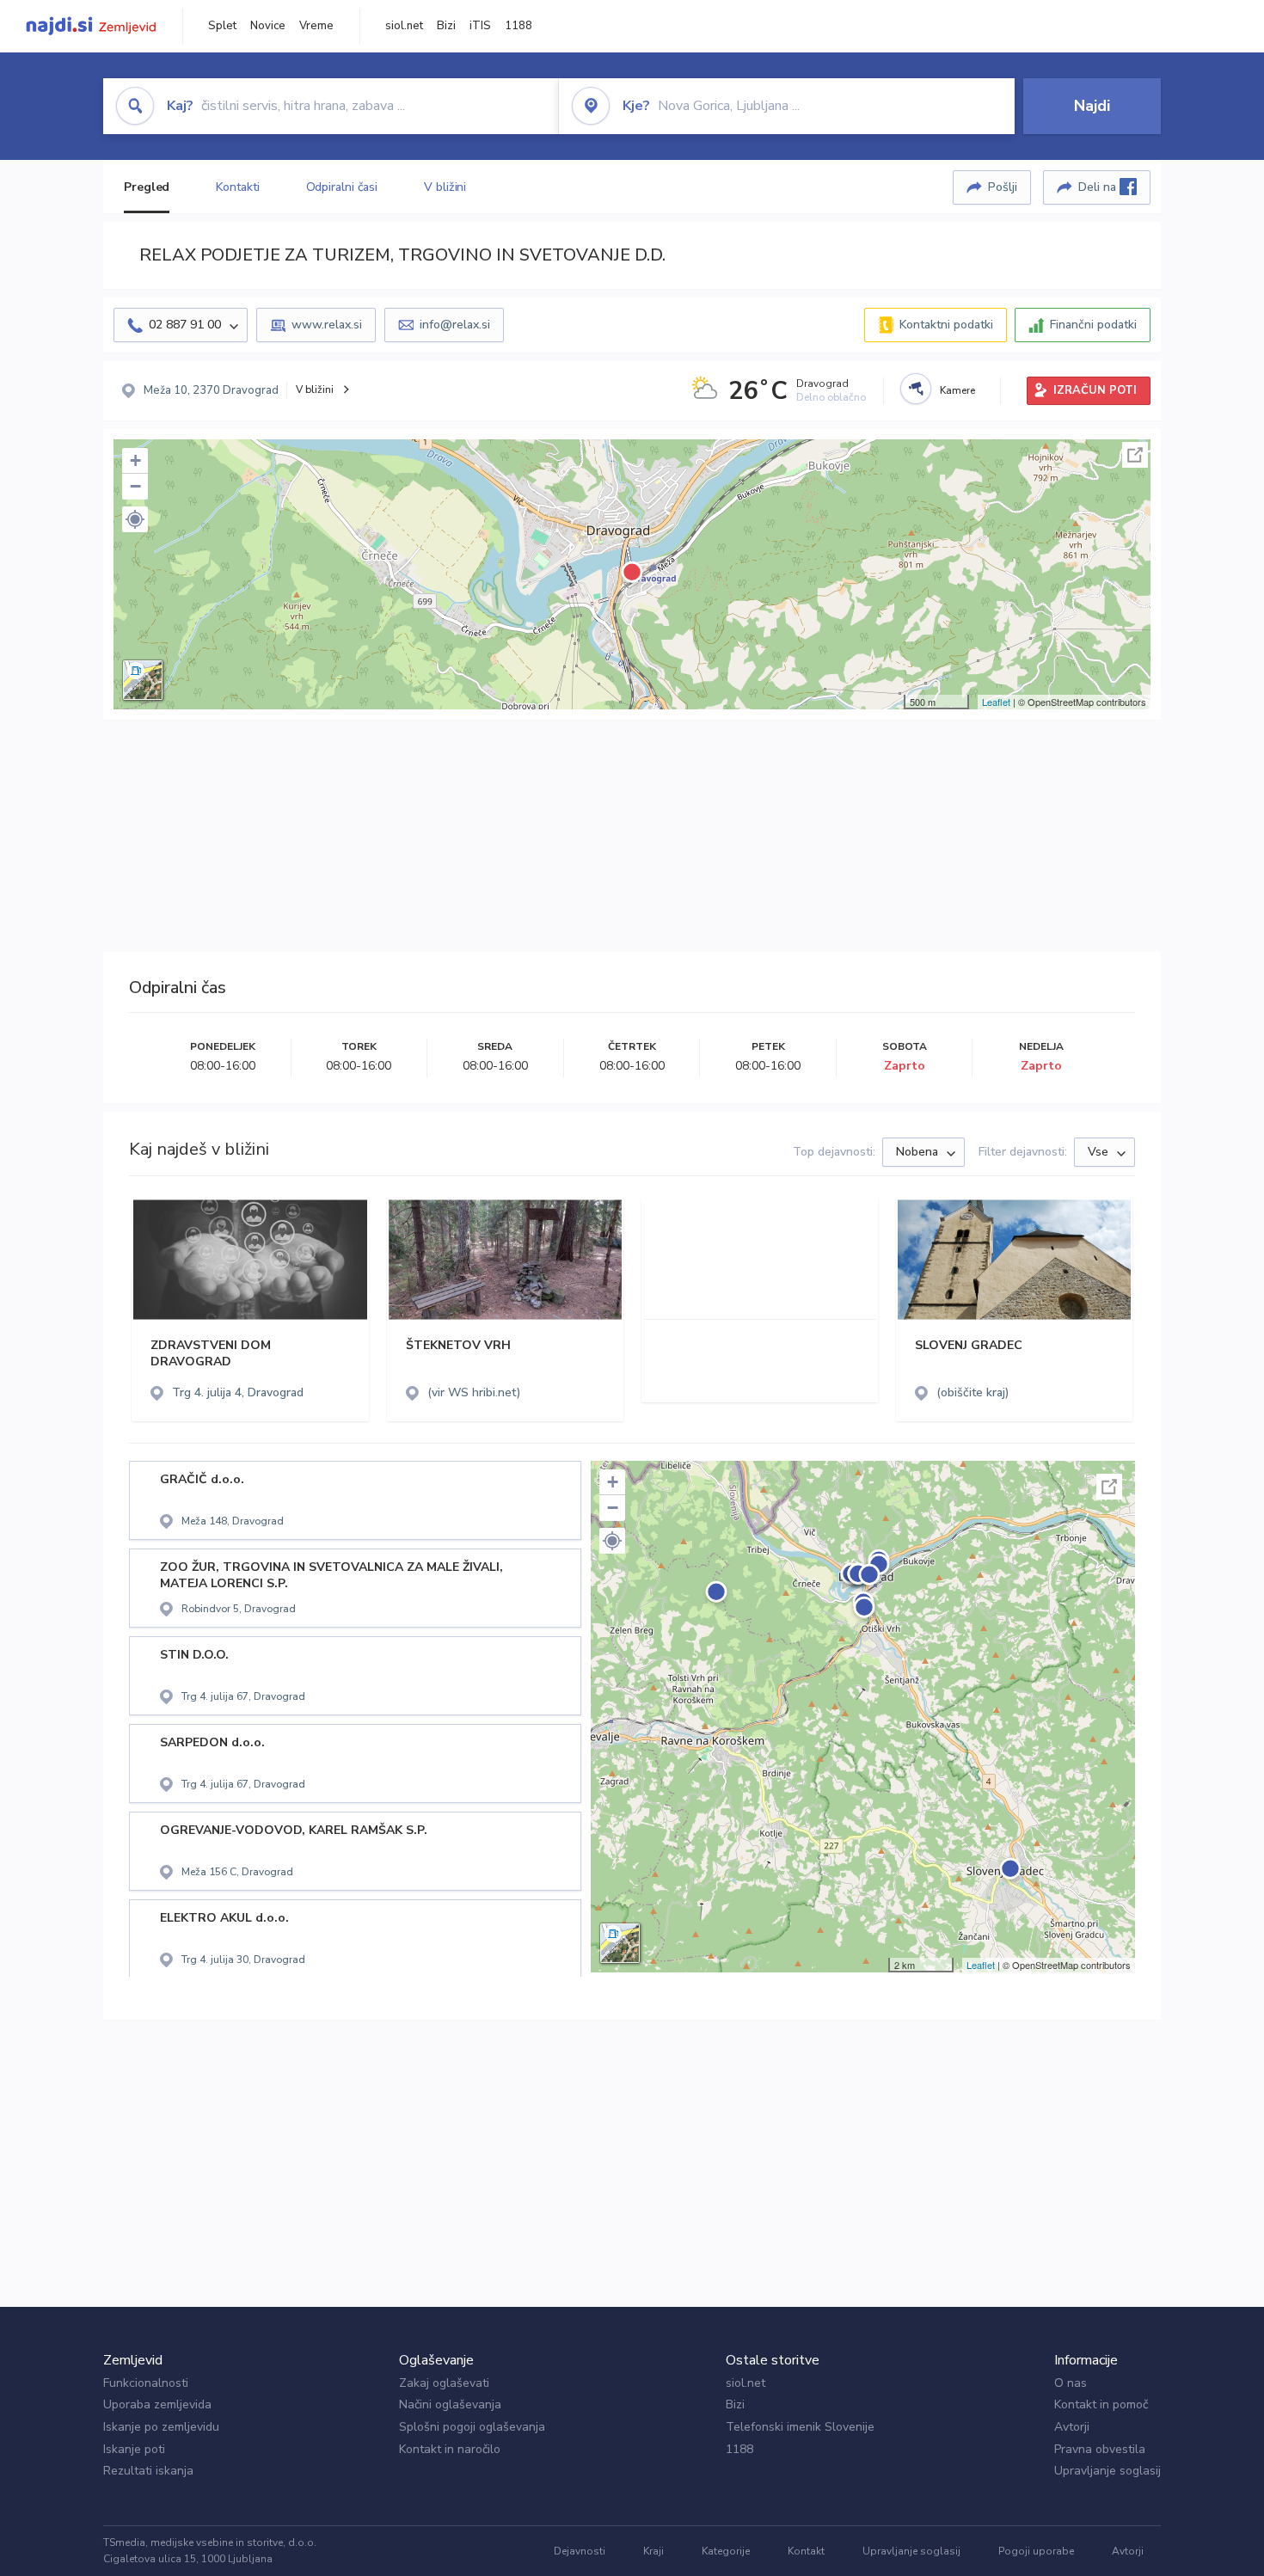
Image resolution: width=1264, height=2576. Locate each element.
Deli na (1099, 187)
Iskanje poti (134, 2449)
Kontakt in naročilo (450, 2449)
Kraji (653, 2551)
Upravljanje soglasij (1108, 2471)
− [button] (135, 486)
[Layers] (143, 680)
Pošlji (1003, 187)
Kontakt (806, 2551)
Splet (222, 26)
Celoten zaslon (1135, 455)
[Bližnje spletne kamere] (916, 389)
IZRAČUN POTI (1095, 390)
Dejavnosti (580, 2551)
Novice (268, 26)
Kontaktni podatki (946, 325)
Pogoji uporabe (1036, 2551)
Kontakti (237, 187)
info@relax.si (455, 325)
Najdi (1092, 106)
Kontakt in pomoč (1101, 2404)
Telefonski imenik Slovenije (800, 2427)
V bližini (445, 187)
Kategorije (726, 2551)
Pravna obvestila (1100, 2449)
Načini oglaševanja (450, 2404)
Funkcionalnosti (146, 2383)
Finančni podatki (1093, 325)
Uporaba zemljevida (157, 2404)
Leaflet (996, 702)
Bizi (446, 26)
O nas (1071, 2383)
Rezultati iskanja (148, 2471)
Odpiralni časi (342, 187)
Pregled (147, 187)
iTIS (480, 26)
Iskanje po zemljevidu (161, 2427)
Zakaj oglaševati (444, 2383)
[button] (135, 519)
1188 (518, 26)
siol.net (404, 26)
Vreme (316, 26)
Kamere (957, 390)
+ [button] (135, 460)
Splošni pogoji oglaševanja (472, 2427)
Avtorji (1072, 2427)
